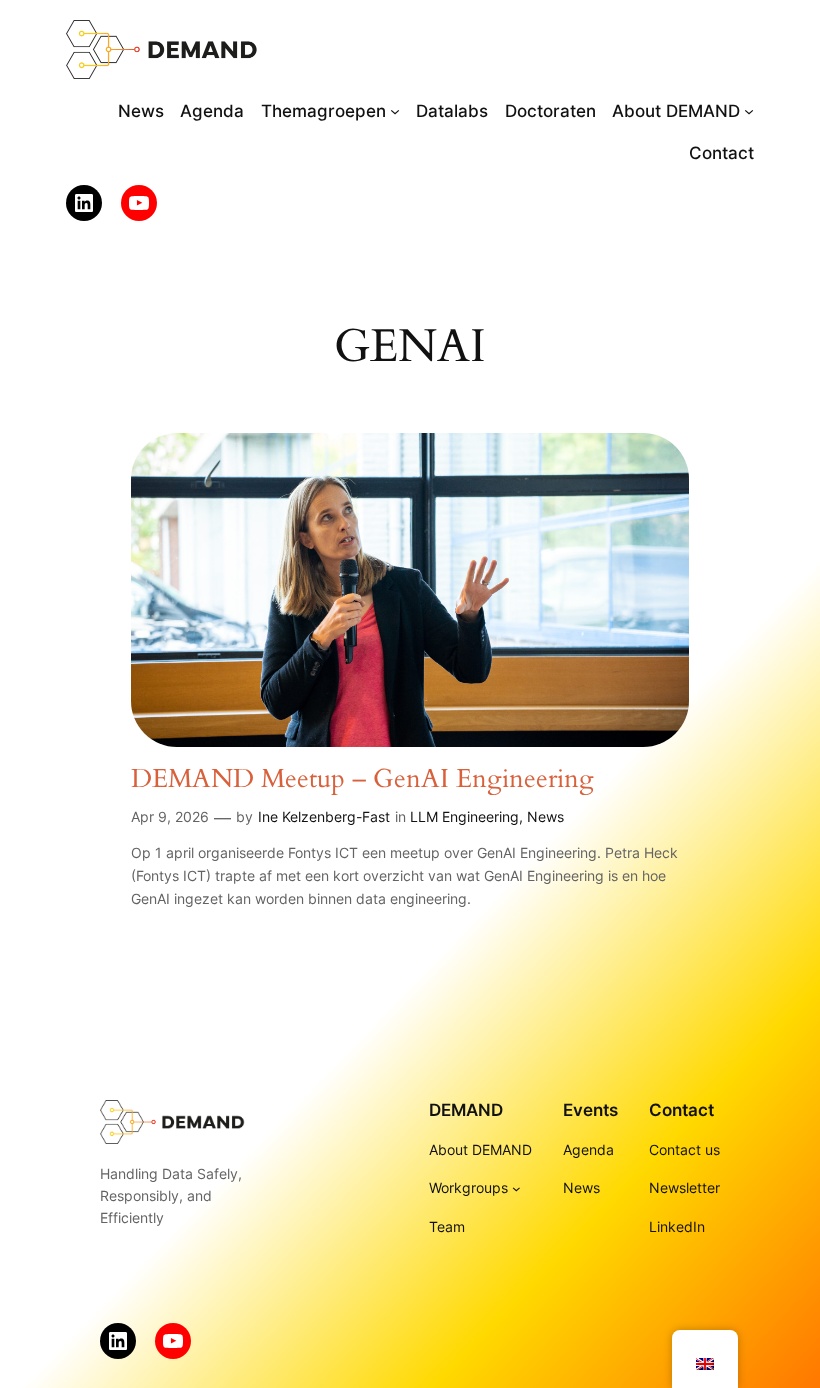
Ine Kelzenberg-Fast (324, 816)
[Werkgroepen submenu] (516, 1188)
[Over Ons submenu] (749, 111)
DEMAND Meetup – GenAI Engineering (362, 778)
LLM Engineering (464, 816)
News (545, 816)
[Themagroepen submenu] (395, 111)
